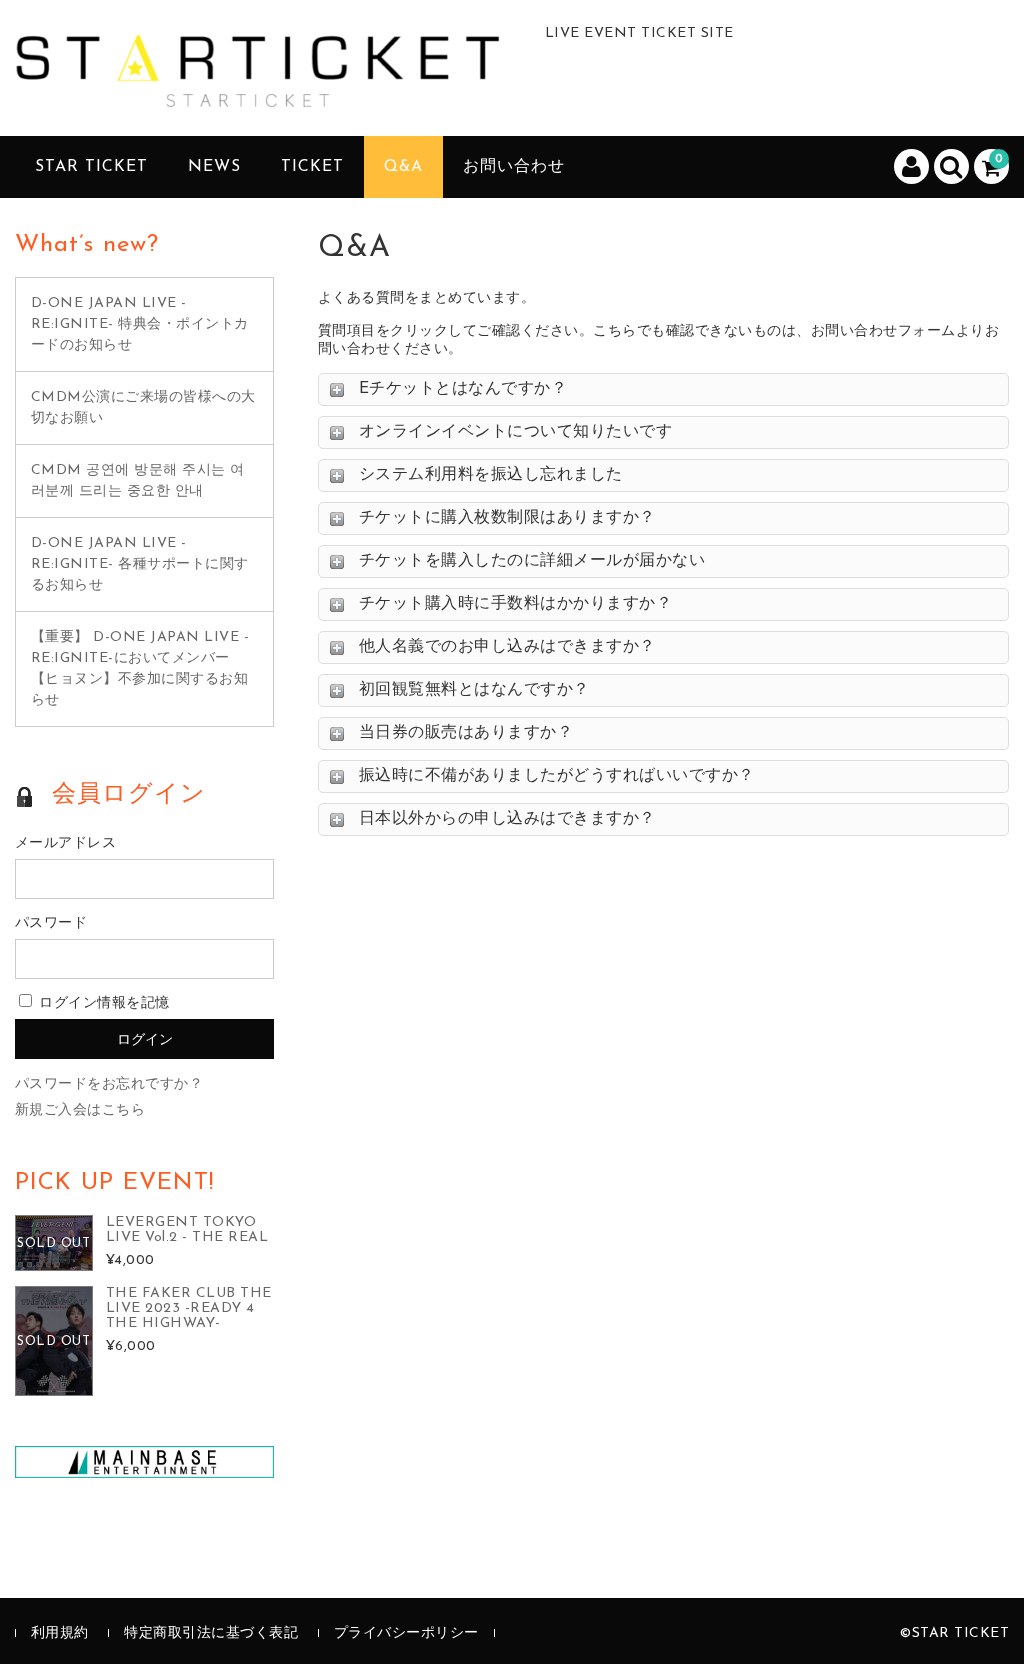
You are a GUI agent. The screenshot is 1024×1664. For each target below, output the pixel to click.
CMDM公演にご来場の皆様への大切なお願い (143, 408)
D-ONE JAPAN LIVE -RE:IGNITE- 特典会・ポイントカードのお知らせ (140, 324)
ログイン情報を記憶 (102, 1003)
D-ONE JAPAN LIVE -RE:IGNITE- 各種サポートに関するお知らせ (140, 564)
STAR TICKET (91, 167)
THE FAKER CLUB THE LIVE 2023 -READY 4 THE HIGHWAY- (189, 1308)
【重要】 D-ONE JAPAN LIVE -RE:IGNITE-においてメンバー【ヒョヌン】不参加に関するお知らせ (140, 669)
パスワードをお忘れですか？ (109, 1084)
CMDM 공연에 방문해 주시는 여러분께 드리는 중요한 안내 (138, 481)
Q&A (403, 167)
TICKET (312, 167)
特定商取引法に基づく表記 (211, 1633)
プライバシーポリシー (406, 1633)
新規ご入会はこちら (80, 1110)
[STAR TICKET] (265, 89)
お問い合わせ (514, 167)
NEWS (214, 167)
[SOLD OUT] (54, 1260)
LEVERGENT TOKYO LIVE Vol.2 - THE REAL (187, 1230)
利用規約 (60, 1633)
